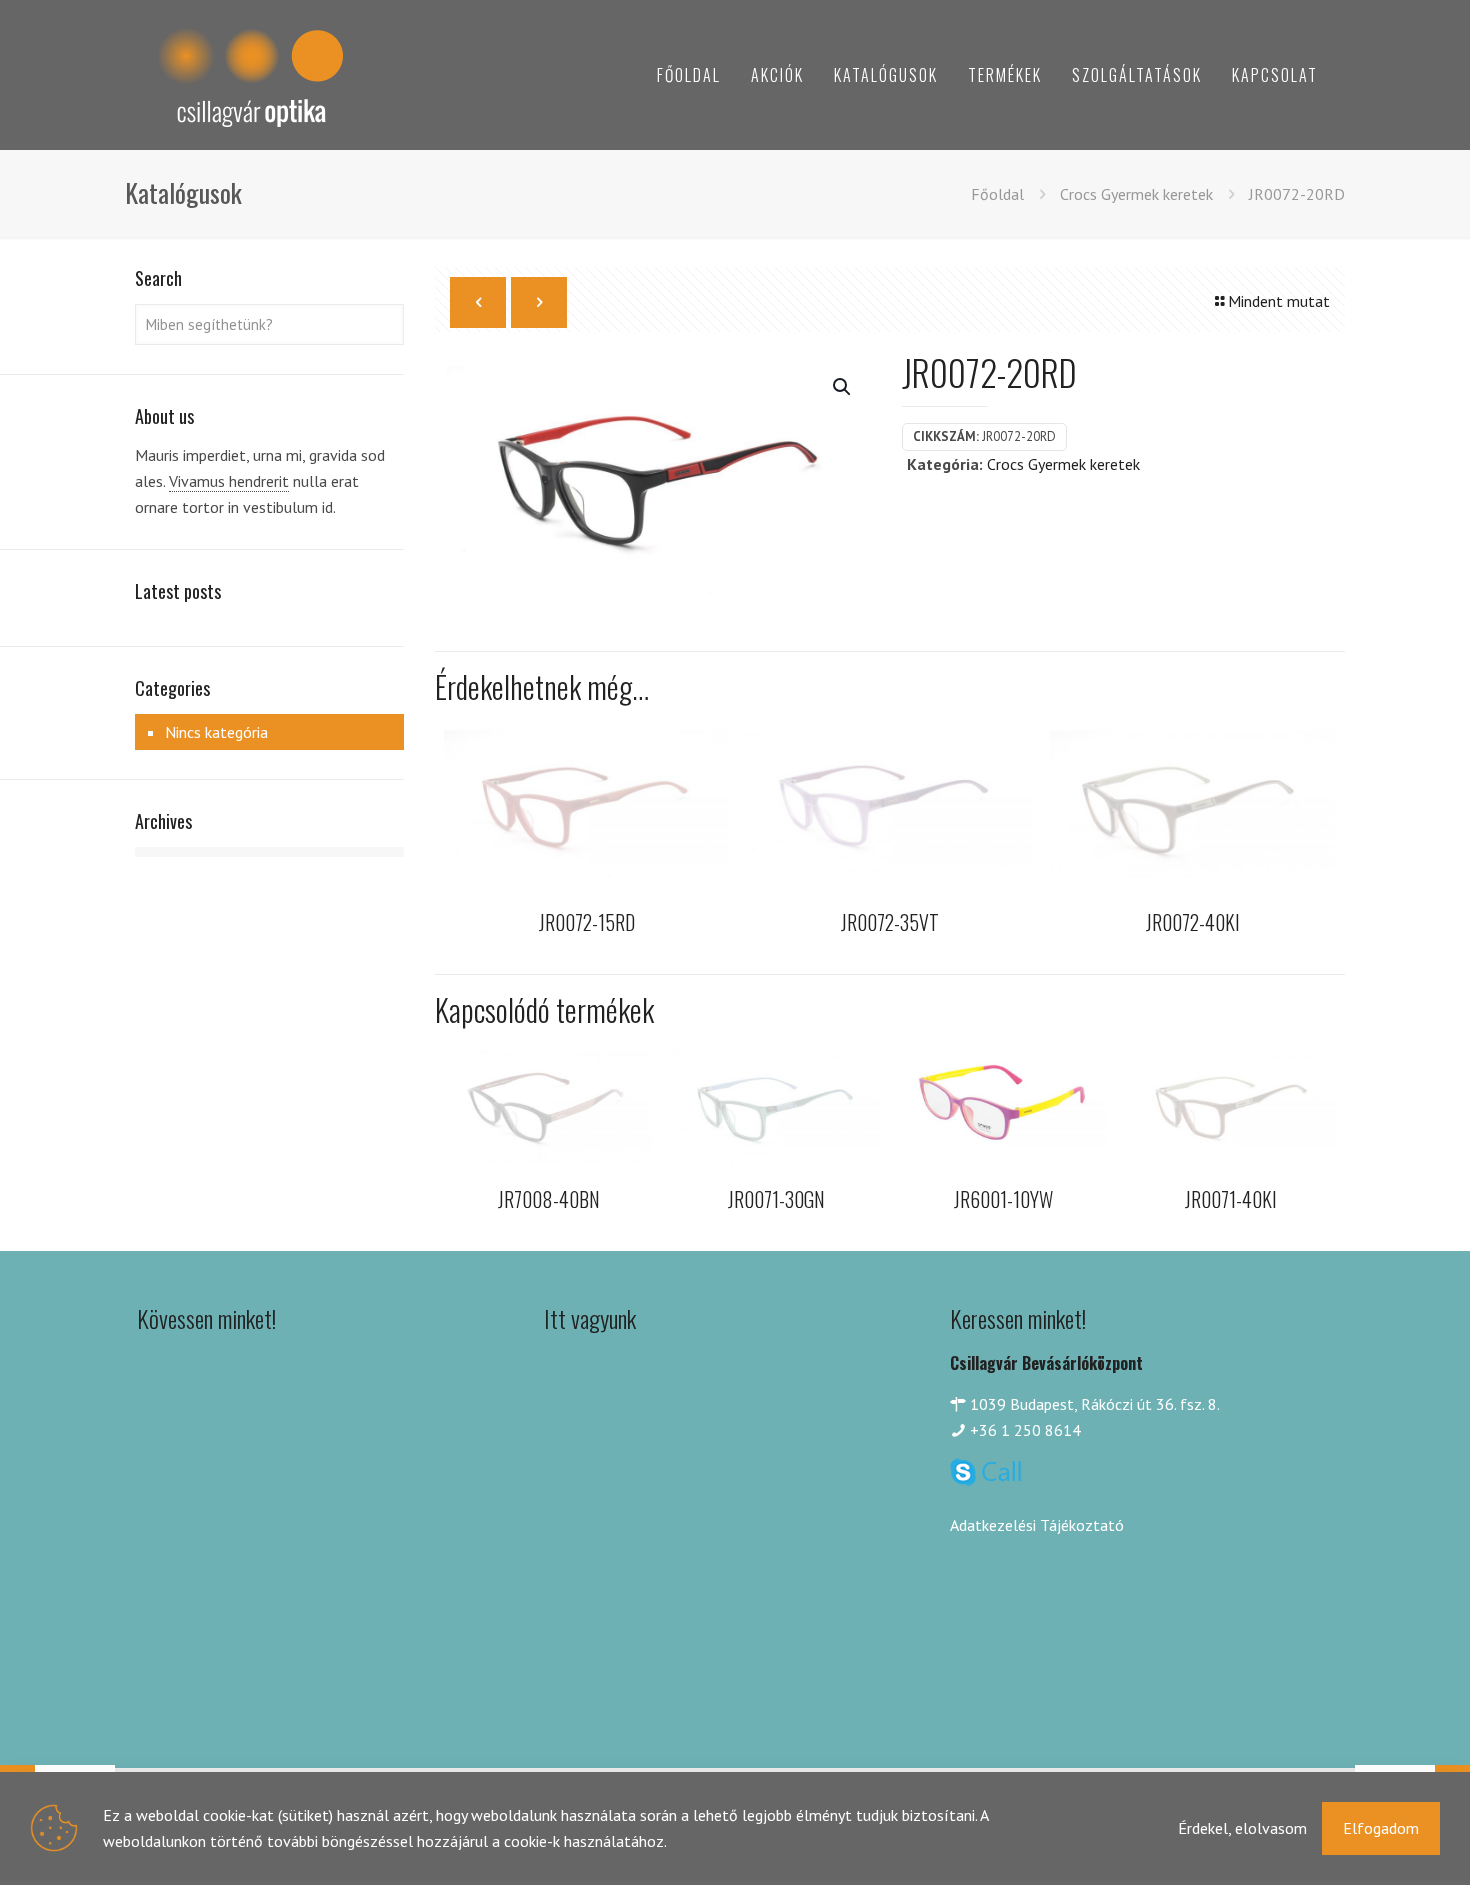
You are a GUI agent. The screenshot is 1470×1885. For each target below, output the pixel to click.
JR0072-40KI (1193, 922)
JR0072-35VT (890, 922)
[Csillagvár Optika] (250, 75)
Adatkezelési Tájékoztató (1037, 1525)
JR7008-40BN (549, 1199)
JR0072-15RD (587, 922)
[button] (843, 387)
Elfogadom (1381, 1828)
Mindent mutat (1279, 301)
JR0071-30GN (776, 1199)
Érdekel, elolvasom (1242, 1828)
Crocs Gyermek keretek (1136, 194)
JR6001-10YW (1003, 1199)
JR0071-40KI (1231, 1199)
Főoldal (997, 194)
